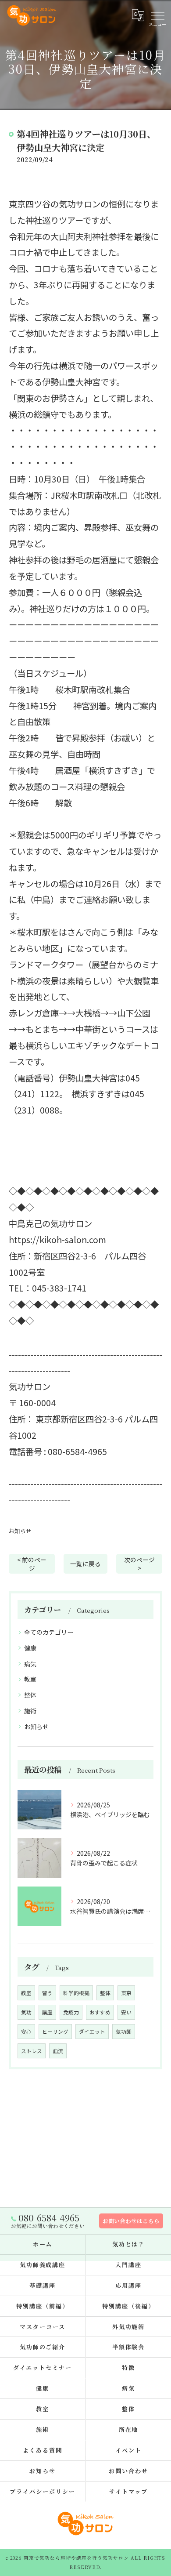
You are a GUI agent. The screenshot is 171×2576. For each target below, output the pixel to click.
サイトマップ (128, 2491)
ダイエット (92, 2032)
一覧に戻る (85, 1564)
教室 (30, 1679)
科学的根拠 (76, 1993)
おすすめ (100, 2012)
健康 (30, 1648)
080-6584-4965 (77, 1451)
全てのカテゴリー (49, 1632)
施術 (30, 1711)
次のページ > (139, 1564)
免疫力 (71, 2012)
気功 (26, 2012)
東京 (126, 1993)
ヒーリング (55, 2032)
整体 (30, 1695)
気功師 (124, 2032)
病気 (30, 1664)
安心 (26, 2032)
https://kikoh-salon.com (57, 1240)
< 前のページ (32, 1564)
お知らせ (20, 1531)
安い (126, 2012)
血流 (58, 2051)
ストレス (32, 2051)
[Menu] (157, 15)
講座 (47, 2012)
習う (47, 1993)
